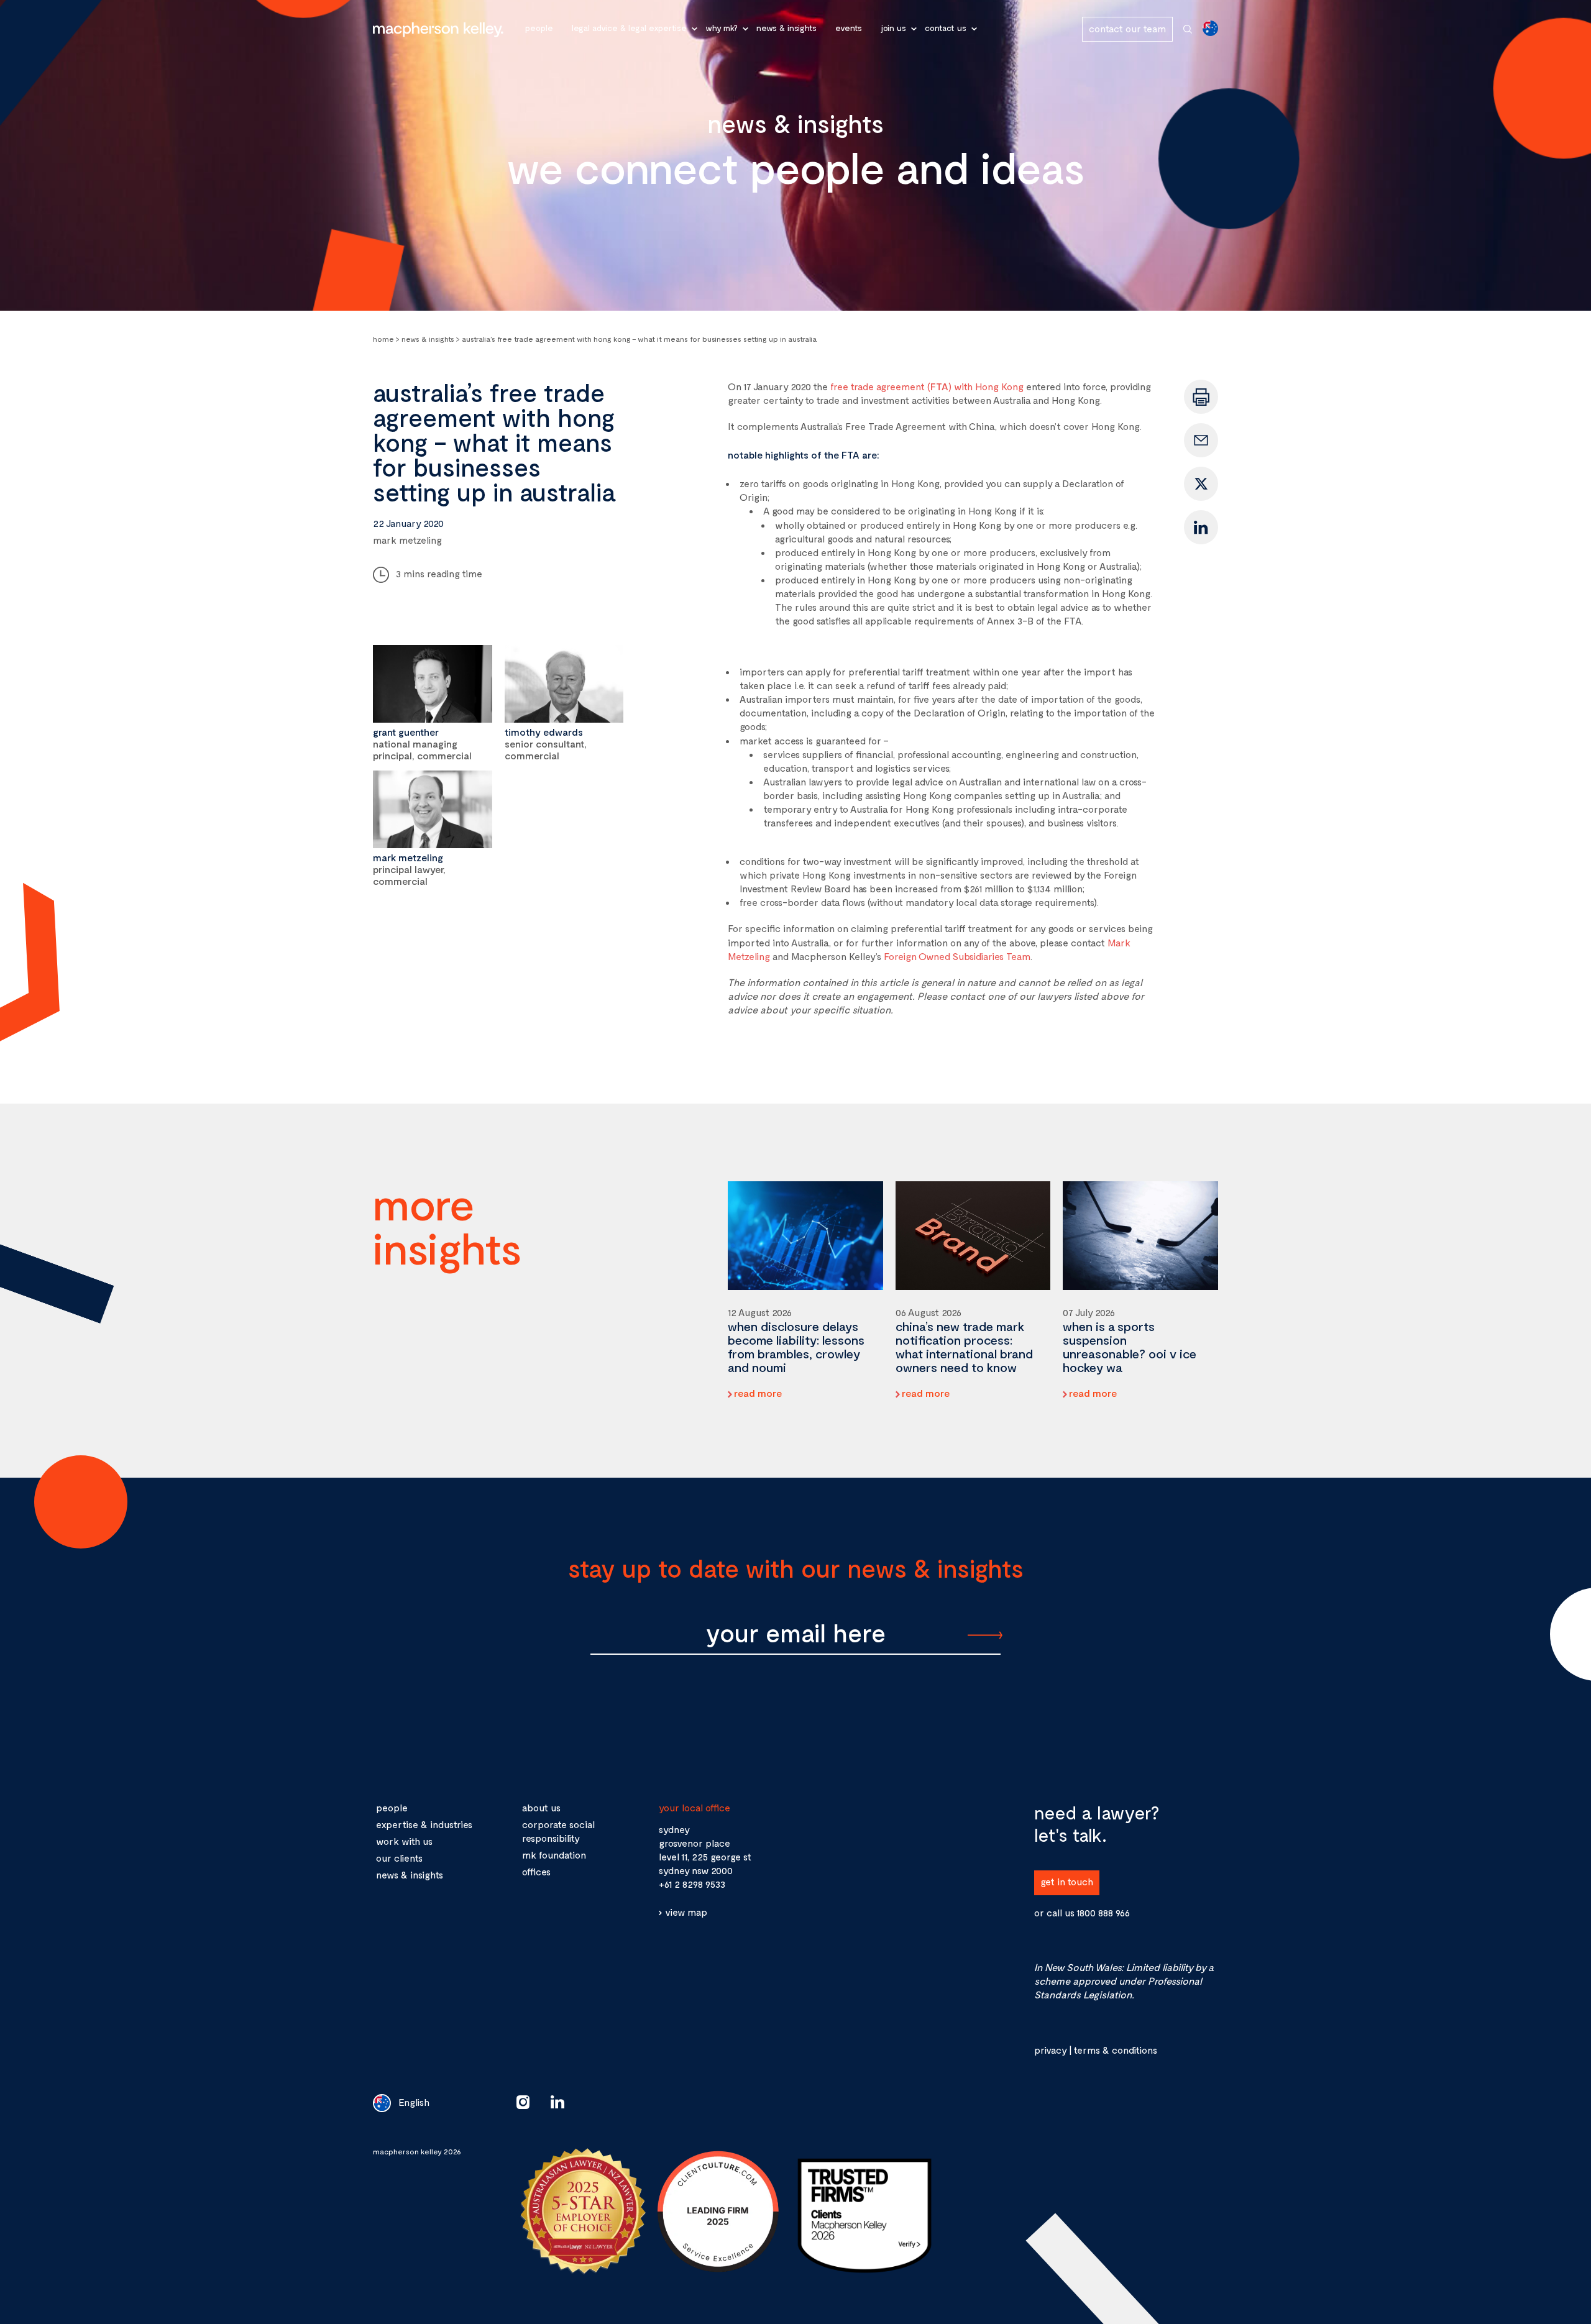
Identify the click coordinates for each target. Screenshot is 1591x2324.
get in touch (1067, 1881)
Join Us (893, 28)
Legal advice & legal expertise (629, 28)
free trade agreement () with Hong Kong (927, 386)
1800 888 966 (1103, 1912)
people (392, 1807)
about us (541, 1807)
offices (536, 1871)
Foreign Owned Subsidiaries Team (957, 956)
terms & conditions (1115, 2050)
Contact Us (946, 28)
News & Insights (786, 28)
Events (849, 28)
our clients (399, 1858)
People (539, 28)
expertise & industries (424, 1824)
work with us (404, 1841)
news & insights (410, 1874)
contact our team (1127, 28)
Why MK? (722, 28)
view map (686, 1912)
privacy (1050, 2050)
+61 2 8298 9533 (692, 1884)
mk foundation (554, 1855)
